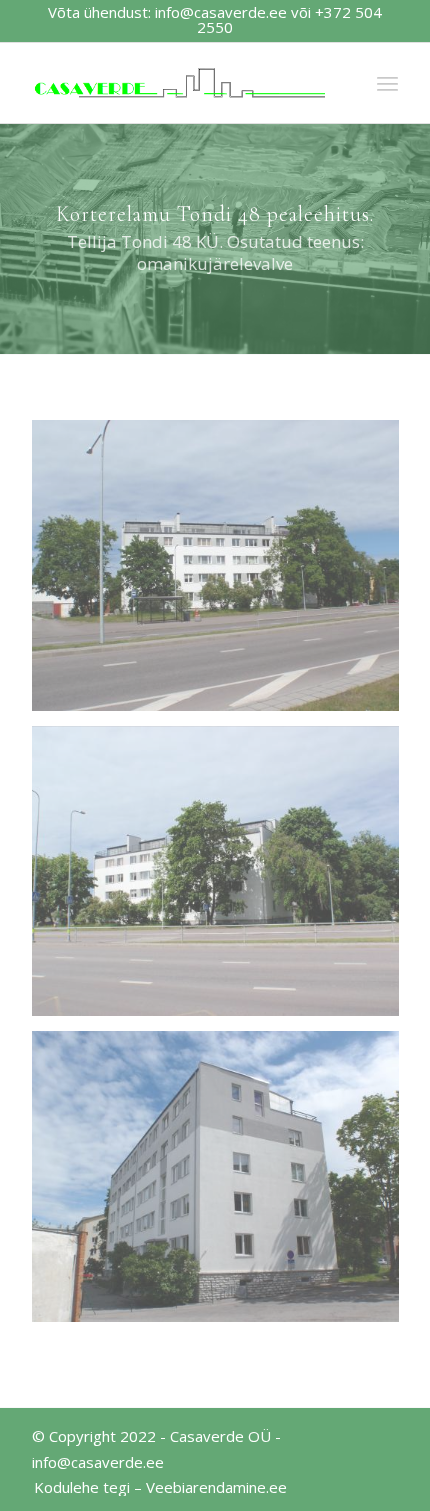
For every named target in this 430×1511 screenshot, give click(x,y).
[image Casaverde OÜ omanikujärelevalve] (223, 573)
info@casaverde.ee (221, 12)
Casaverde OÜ (220, 1436)
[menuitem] (155, 1487)
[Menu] (387, 83)
